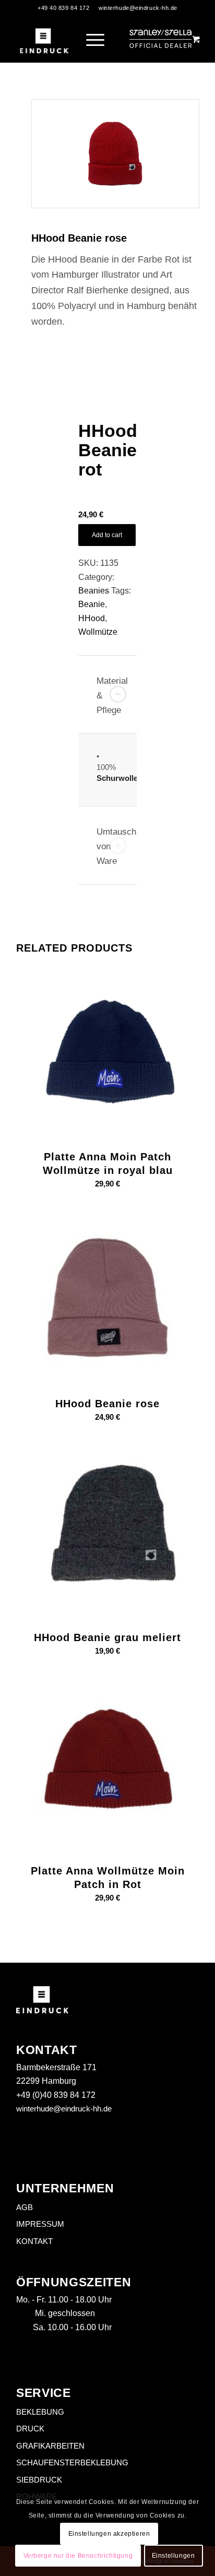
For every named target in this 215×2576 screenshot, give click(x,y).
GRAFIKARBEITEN (50, 2446)
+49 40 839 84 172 (63, 8)
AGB (25, 2207)
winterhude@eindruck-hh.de (138, 8)
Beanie (92, 604)
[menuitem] (97, 39)
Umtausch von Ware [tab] (116, 846)
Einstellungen (174, 2556)
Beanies (94, 591)
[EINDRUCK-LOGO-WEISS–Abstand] (44, 39)
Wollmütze (98, 632)
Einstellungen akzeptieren (109, 2534)
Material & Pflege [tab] (112, 696)
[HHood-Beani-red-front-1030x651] (115, 154)
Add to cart (107, 535)
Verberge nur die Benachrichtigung (78, 2556)
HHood (92, 618)
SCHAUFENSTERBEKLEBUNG (72, 2462)
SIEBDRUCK (39, 2480)
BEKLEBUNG (40, 2412)
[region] (107, 770)
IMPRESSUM (40, 2224)
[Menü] (90, 39)
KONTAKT (34, 2241)
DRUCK (30, 2429)
